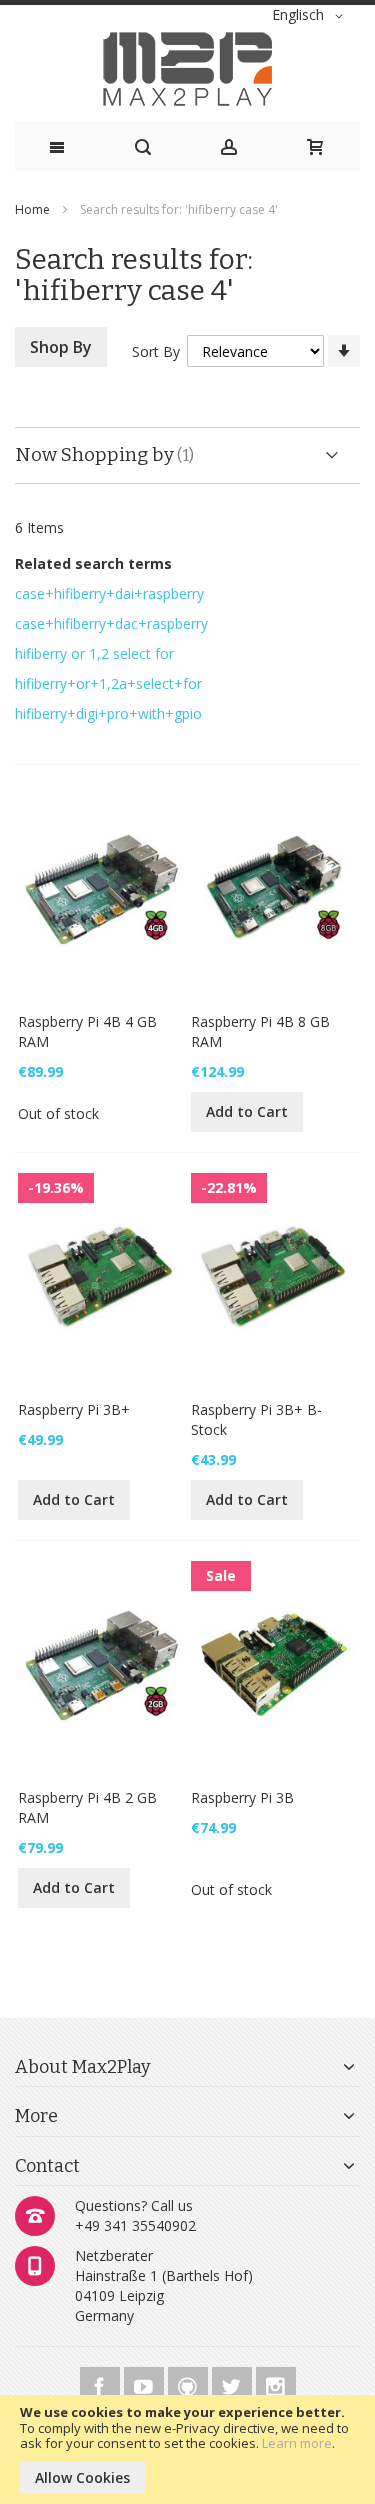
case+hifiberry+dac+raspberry (111, 623)
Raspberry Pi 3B (242, 1797)
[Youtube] (146, 2383)
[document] (187, 2449)
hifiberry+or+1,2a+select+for (108, 683)
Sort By (156, 351)
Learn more (297, 2443)
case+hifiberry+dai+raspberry (109, 593)
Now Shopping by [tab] (94, 454)
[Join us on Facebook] (102, 2383)
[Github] (190, 2383)
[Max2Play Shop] (187, 69)
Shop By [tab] (61, 347)
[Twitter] (234, 2383)
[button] (311, 16)
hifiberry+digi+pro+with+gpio (108, 713)
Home (34, 209)
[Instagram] (276, 2383)
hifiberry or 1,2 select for (94, 653)
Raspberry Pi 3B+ (74, 1409)
